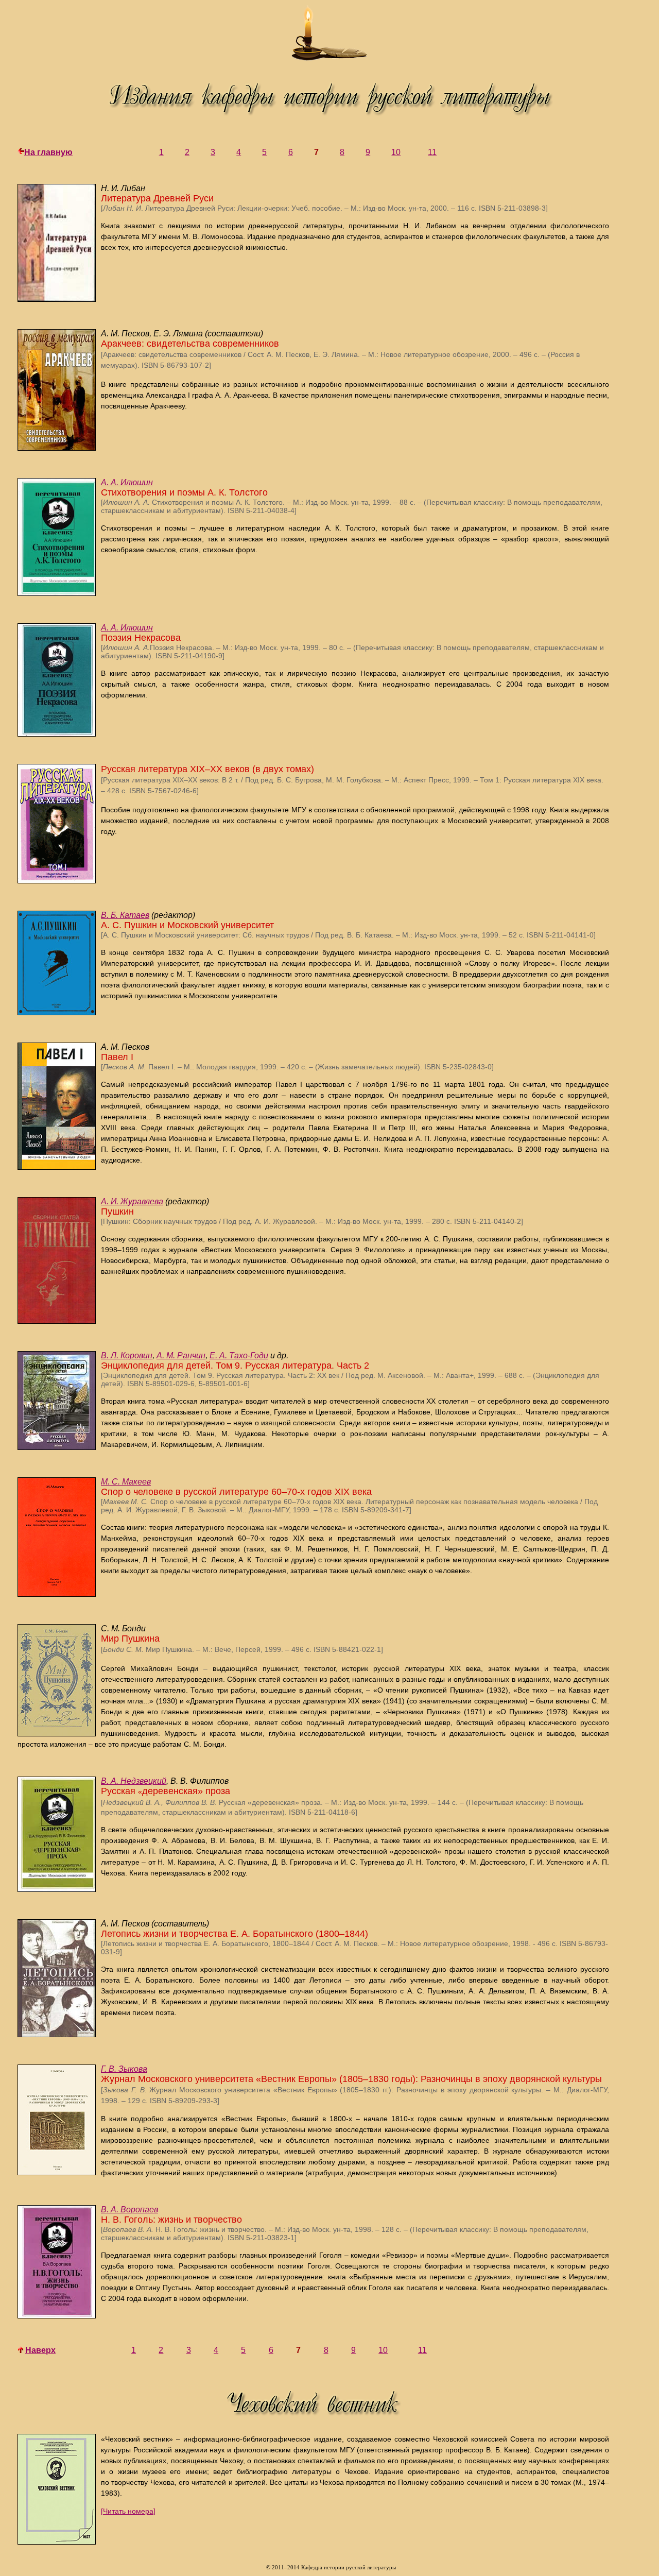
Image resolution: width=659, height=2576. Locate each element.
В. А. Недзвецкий (134, 1781)
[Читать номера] (128, 2511)
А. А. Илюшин (127, 482)
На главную (48, 152)
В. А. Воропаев (129, 2210)
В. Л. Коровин (127, 1355)
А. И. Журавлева (132, 1201)
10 (396, 152)
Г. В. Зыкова (124, 2069)
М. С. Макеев (126, 1482)
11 (432, 152)
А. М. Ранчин (181, 1355)
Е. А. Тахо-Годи (239, 1355)
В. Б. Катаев (125, 915)
